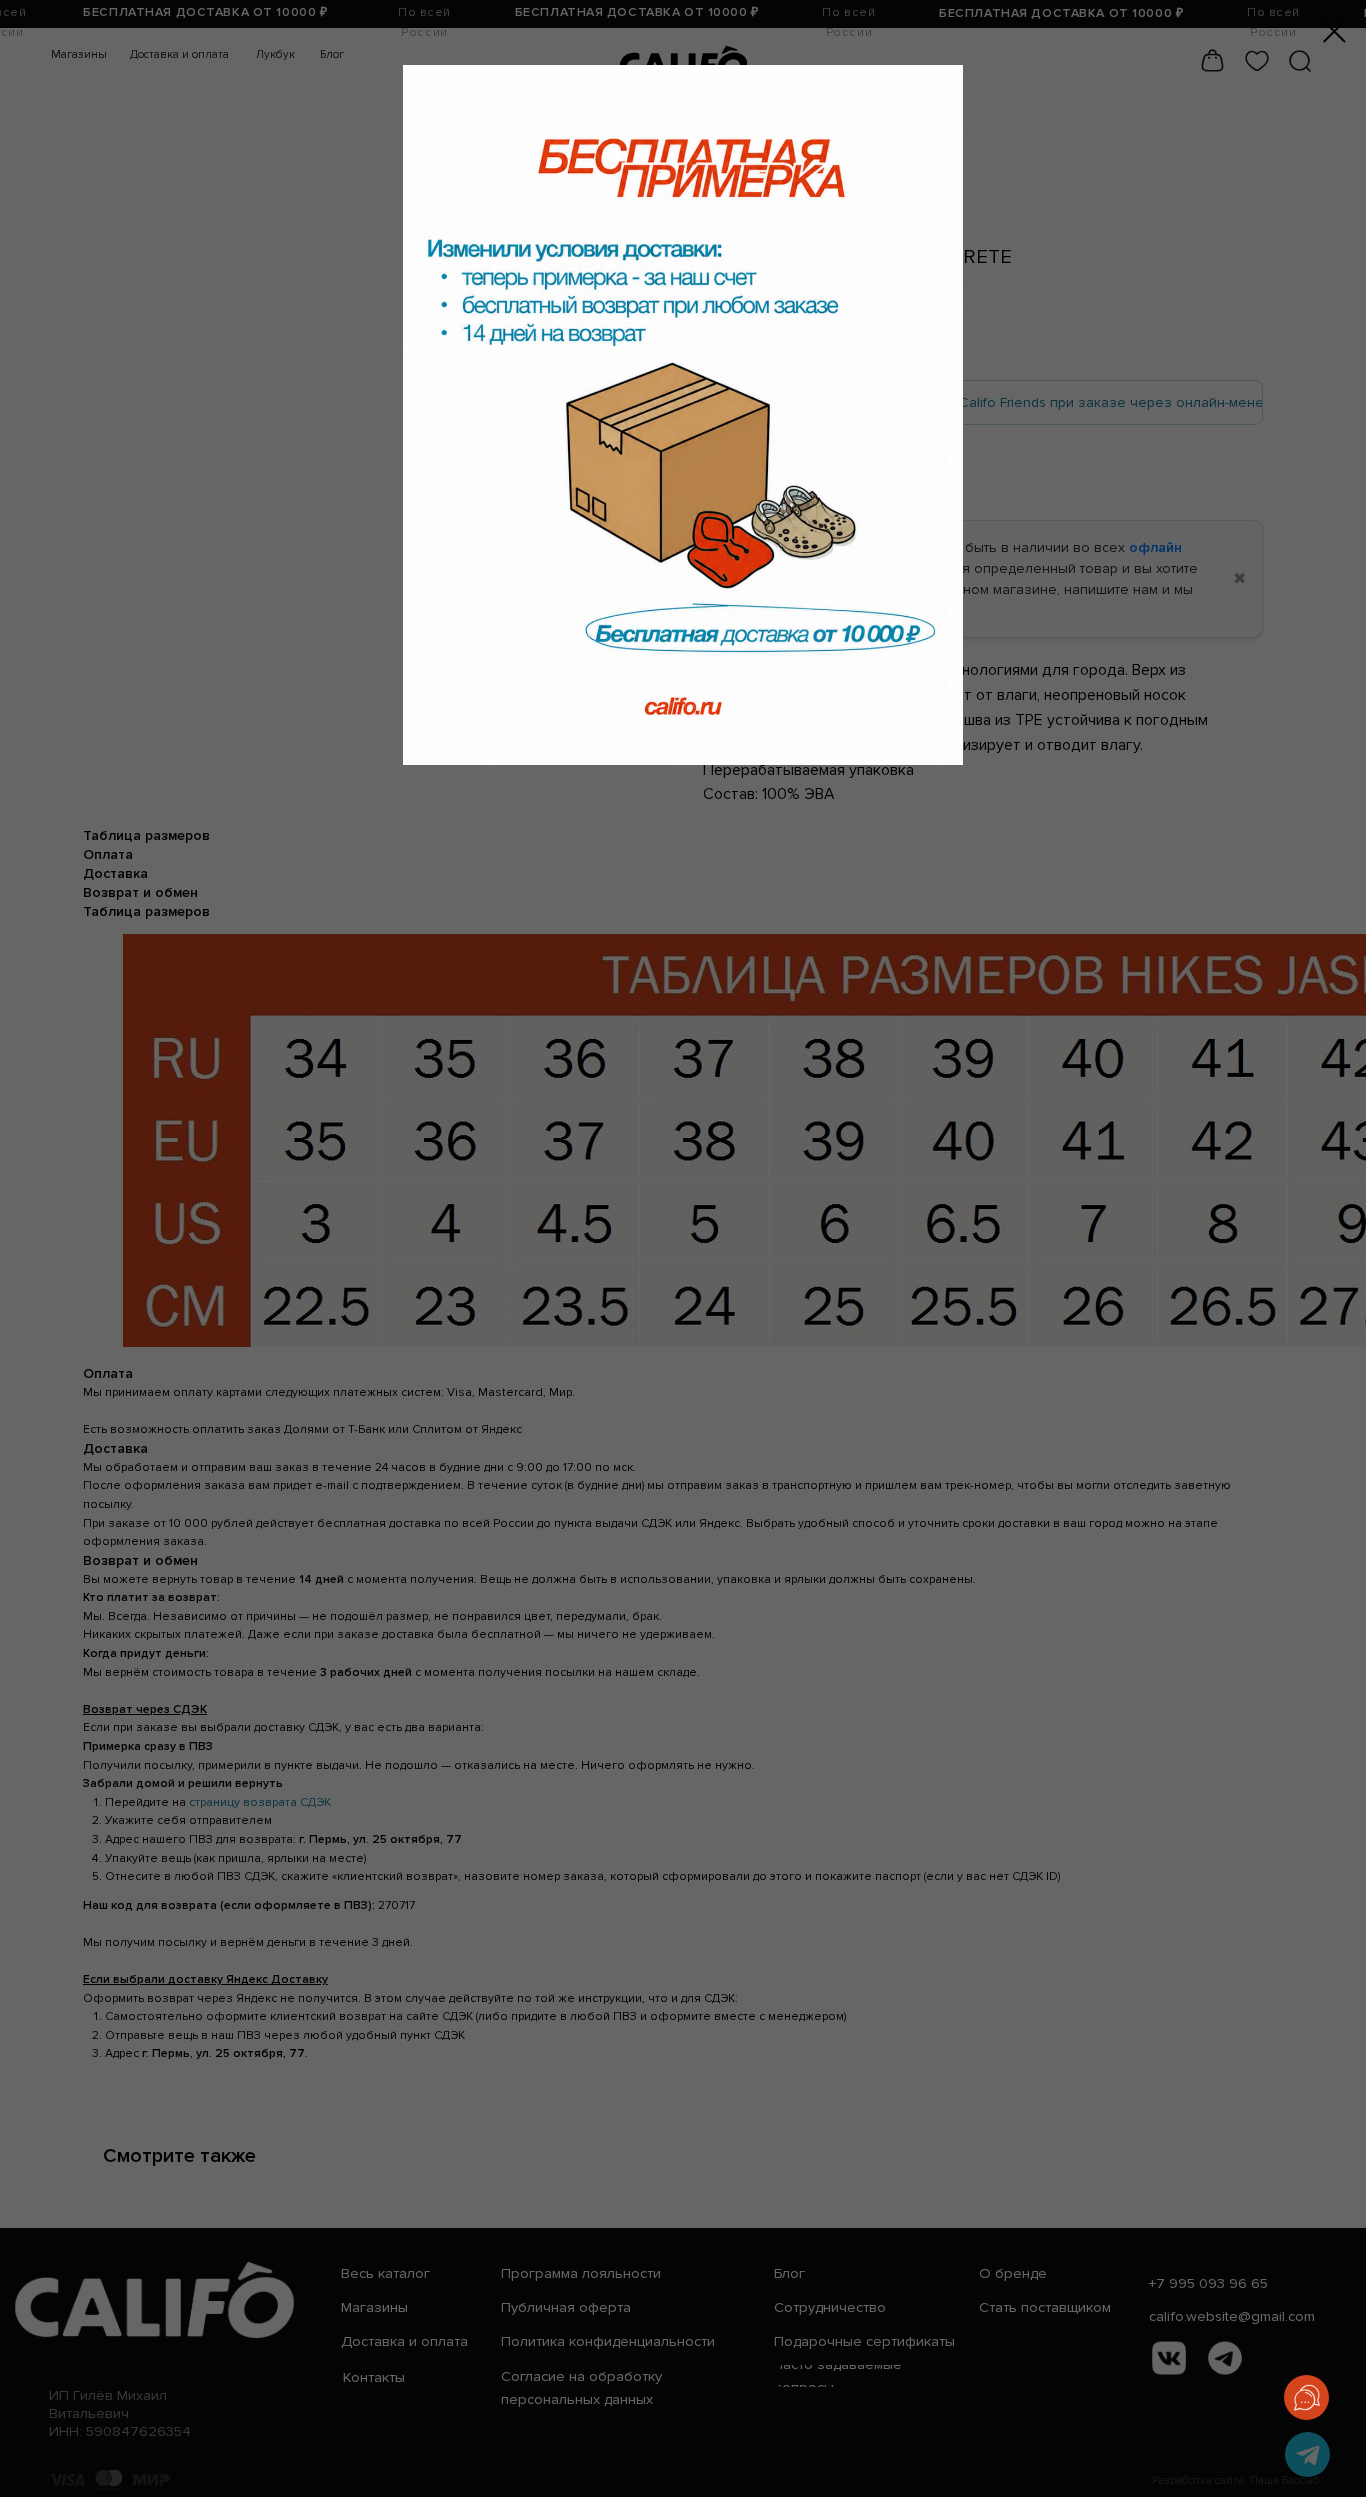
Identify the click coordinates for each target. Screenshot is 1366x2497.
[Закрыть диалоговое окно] (1334, 31)
